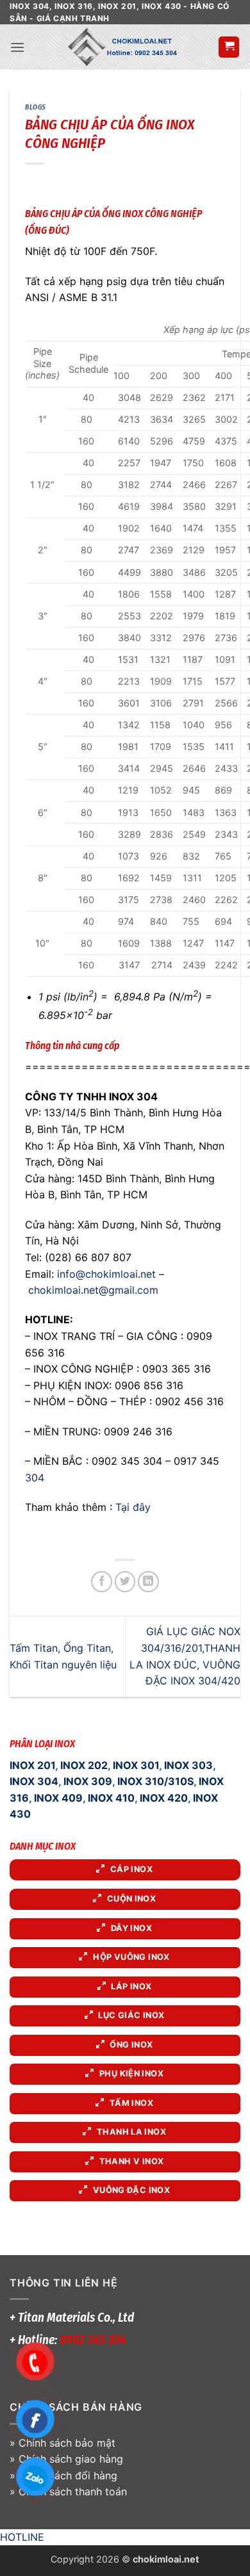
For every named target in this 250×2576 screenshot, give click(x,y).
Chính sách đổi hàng (68, 2475)
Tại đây (133, 1507)
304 (35, 1478)
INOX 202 (84, 1765)
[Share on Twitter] (125, 1582)
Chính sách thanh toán (73, 2491)
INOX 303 (188, 1765)
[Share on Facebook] (102, 1582)
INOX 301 (136, 1765)
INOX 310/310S (155, 1781)
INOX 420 (164, 1798)
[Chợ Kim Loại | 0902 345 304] (121, 47)
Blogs (36, 107)
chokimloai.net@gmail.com (93, 1290)
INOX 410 (111, 1798)
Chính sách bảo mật (67, 2443)
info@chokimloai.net (106, 1274)
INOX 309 (88, 1781)
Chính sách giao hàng (71, 2459)
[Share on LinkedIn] (148, 1582)
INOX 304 (34, 1781)
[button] (17, 47)
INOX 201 (32, 1765)
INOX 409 (58, 1798)
